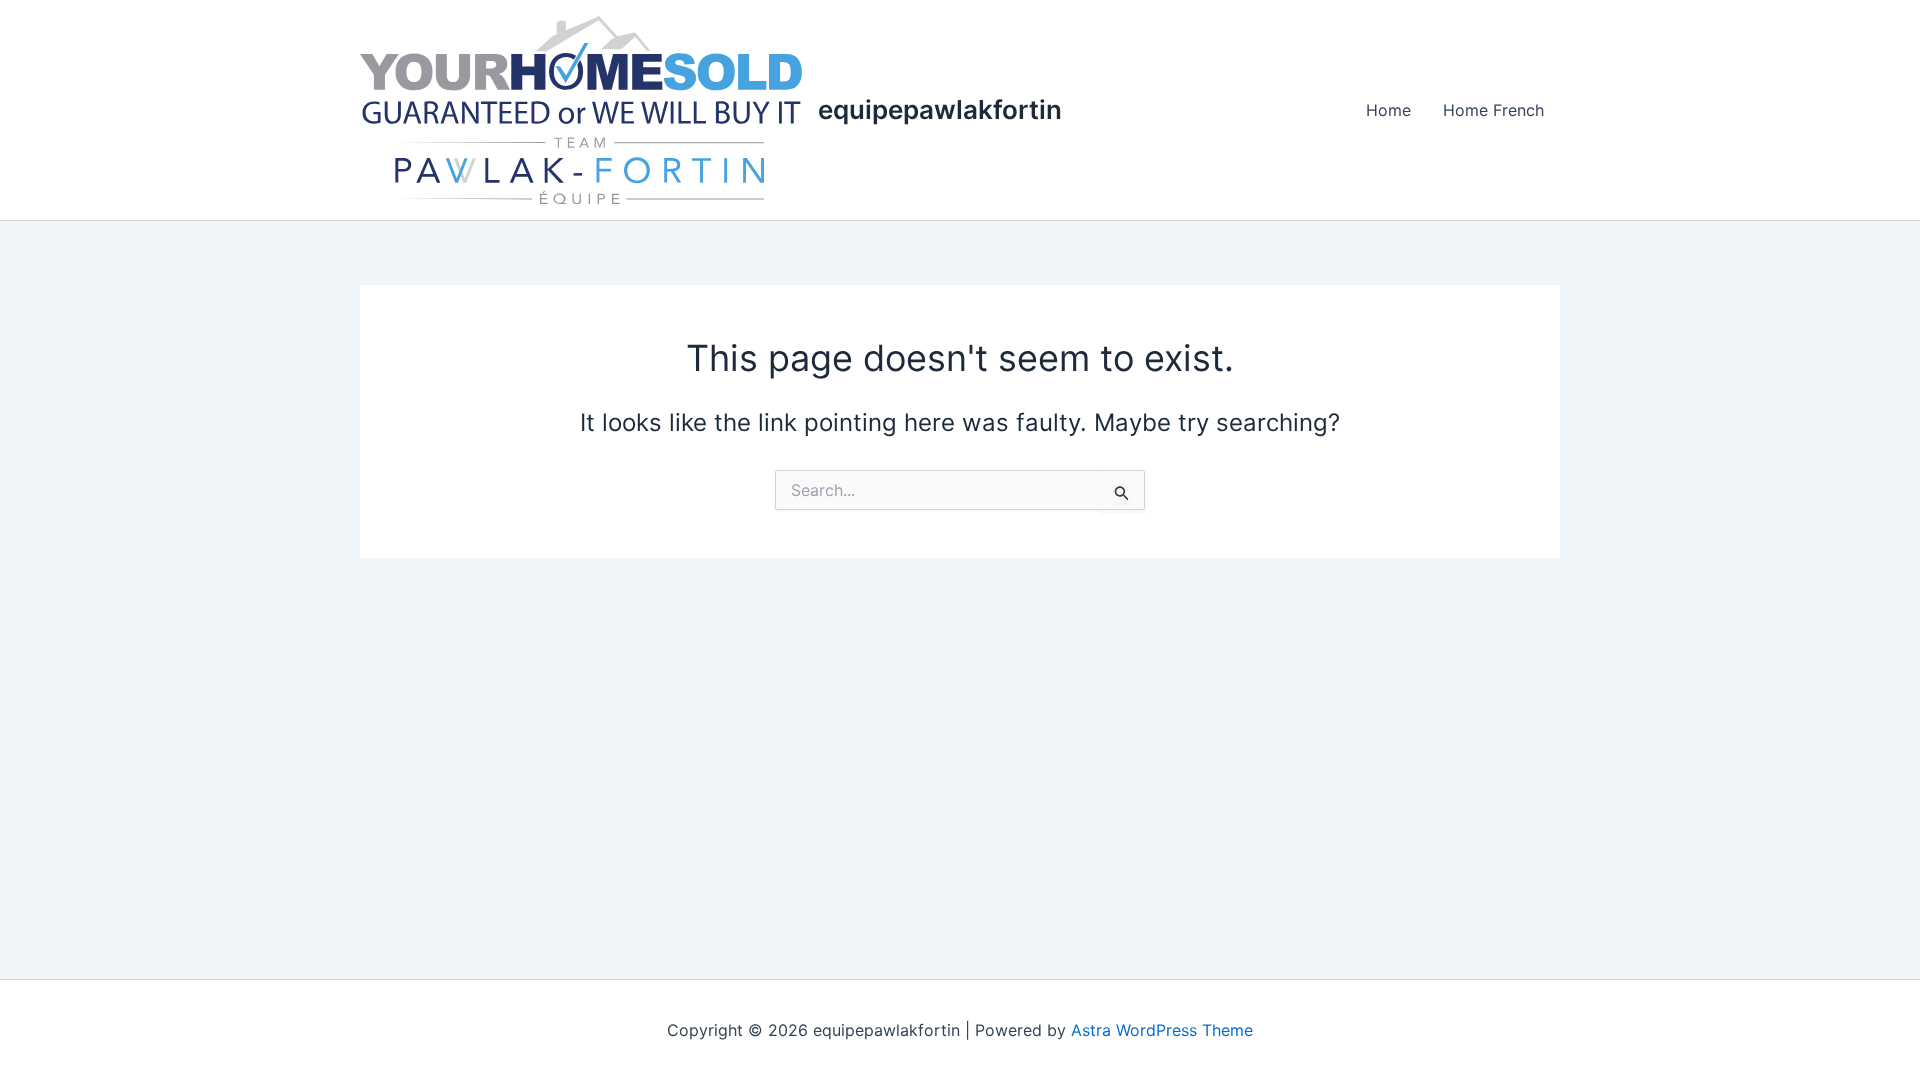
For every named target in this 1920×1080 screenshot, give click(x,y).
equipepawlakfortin (940, 109)
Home (1388, 110)
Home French (1493, 110)
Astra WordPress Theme (1162, 1030)
